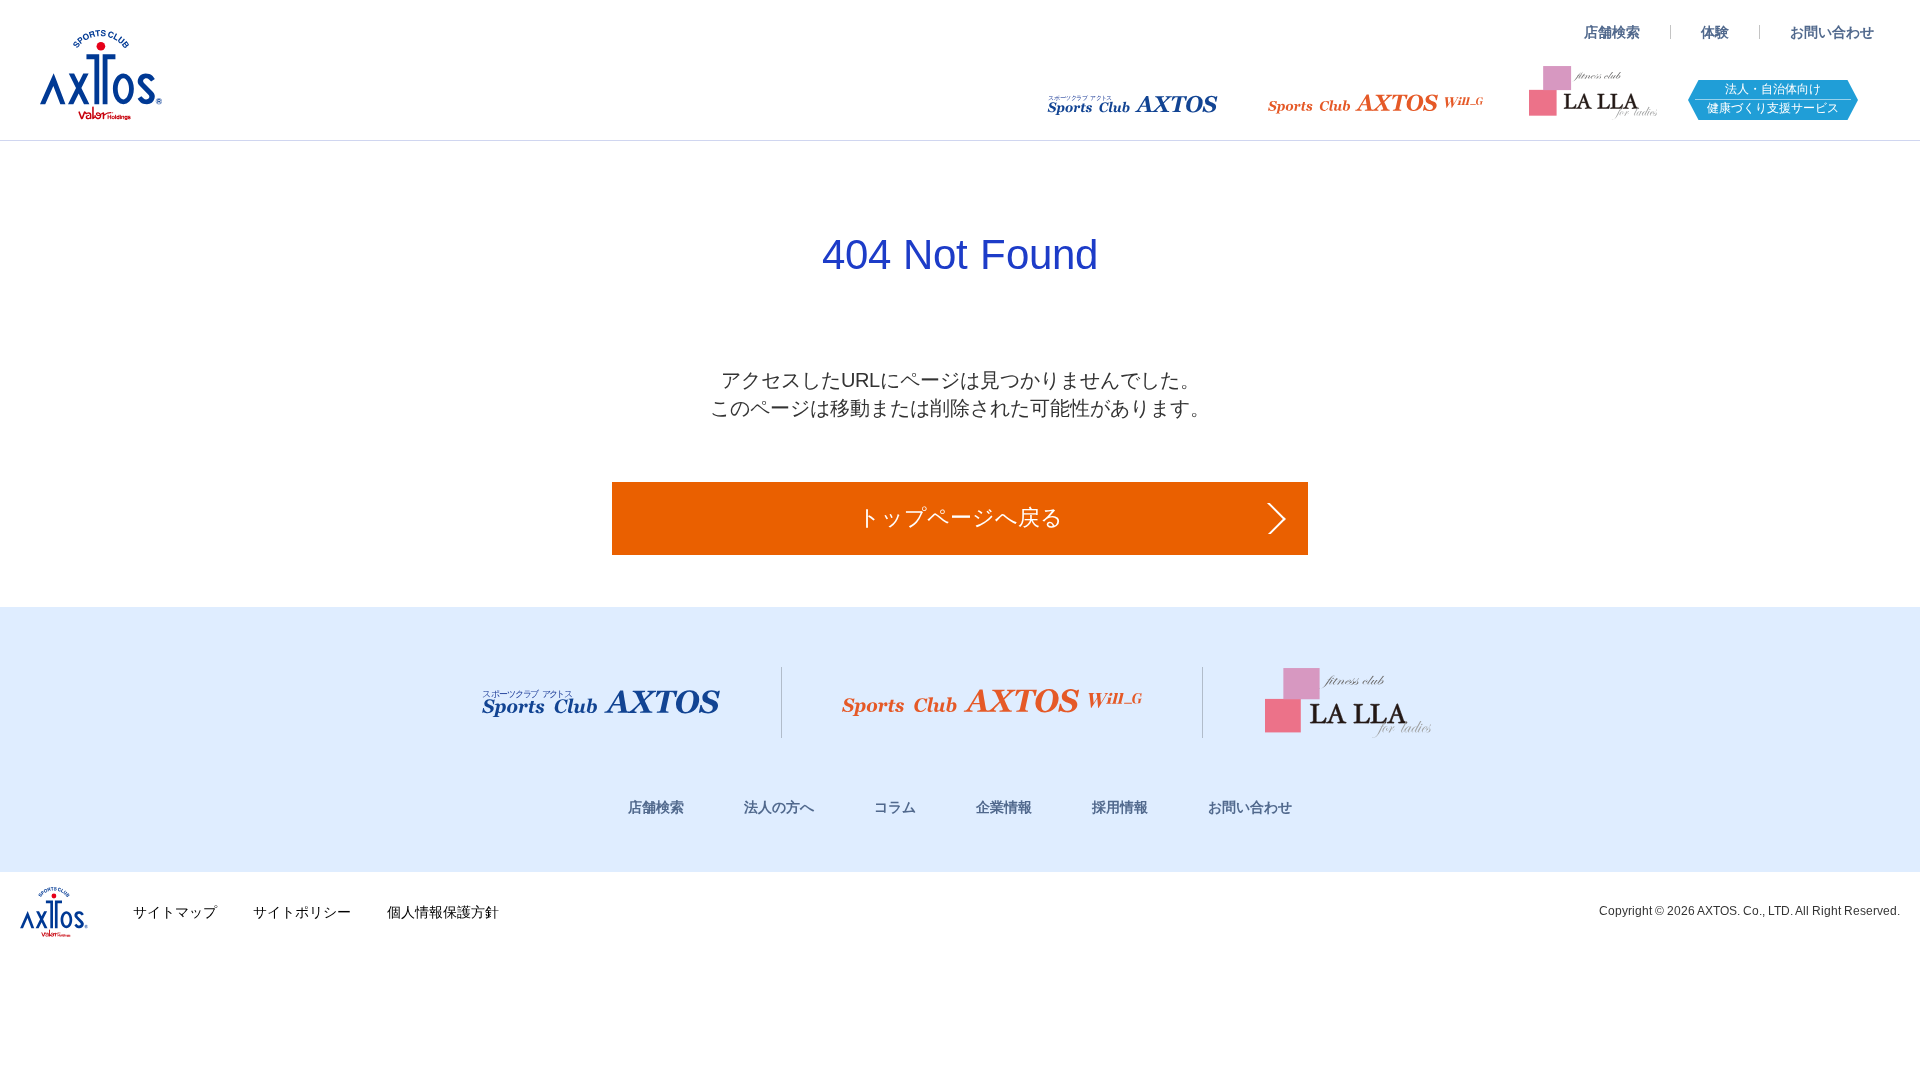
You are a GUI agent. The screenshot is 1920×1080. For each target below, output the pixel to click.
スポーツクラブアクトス (101, 75)
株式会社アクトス (54, 912)
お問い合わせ (1832, 32)
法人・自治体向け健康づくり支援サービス (1773, 98)
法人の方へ (779, 807)
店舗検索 (1612, 32)
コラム (895, 807)
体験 (1715, 32)
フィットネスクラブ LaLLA (1593, 88)
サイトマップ (175, 912)
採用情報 (1120, 807)
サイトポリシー (302, 912)
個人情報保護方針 (443, 912)
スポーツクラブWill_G (1375, 104)
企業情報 (1004, 807)
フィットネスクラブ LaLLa (1348, 703)
